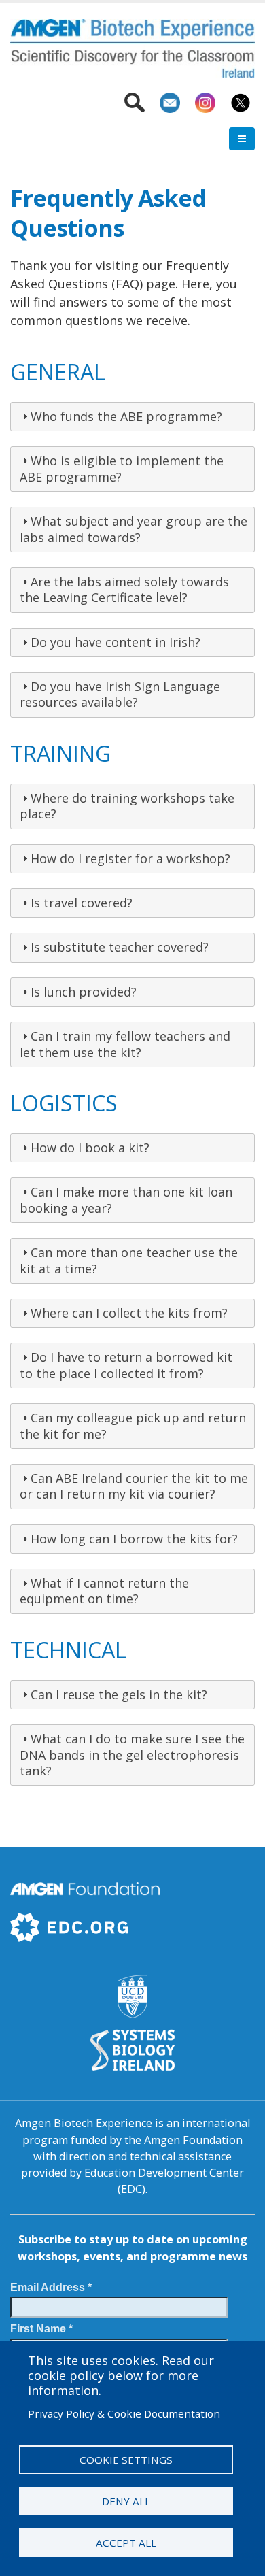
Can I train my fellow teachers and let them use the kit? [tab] (125, 1044)
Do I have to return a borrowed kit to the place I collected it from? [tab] (126, 1365)
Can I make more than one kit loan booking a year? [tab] (126, 1200)
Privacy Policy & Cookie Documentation (124, 2413)
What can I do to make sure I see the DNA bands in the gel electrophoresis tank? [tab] (132, 1755)
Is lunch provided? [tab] (84, 992)
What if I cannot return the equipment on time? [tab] (104, 1591)
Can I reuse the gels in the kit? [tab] (119, 1694)
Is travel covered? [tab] (82, 903)
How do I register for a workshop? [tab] (130, 858)
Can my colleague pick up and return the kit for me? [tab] (133, 1425)
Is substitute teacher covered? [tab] (120, 947)
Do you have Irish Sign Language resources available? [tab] (120, 694)
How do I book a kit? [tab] (90, 1148)
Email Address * (51, 2287)
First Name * (41, 2328)
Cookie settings (126, 2460)
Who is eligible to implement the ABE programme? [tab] (122, 468)
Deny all (126, 2501)
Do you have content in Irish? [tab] (116, 642)
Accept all (126, 2543)
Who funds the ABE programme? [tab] (126, 416)
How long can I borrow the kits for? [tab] (134, 1539)
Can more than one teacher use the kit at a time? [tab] (129, 1260)
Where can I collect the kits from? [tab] (129, 1313)
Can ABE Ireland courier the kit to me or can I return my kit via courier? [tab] (134, 1486)
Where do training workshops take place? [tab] (127, 806)
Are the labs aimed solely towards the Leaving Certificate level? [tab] (124, 589)
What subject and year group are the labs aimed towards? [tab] (134, 529)
